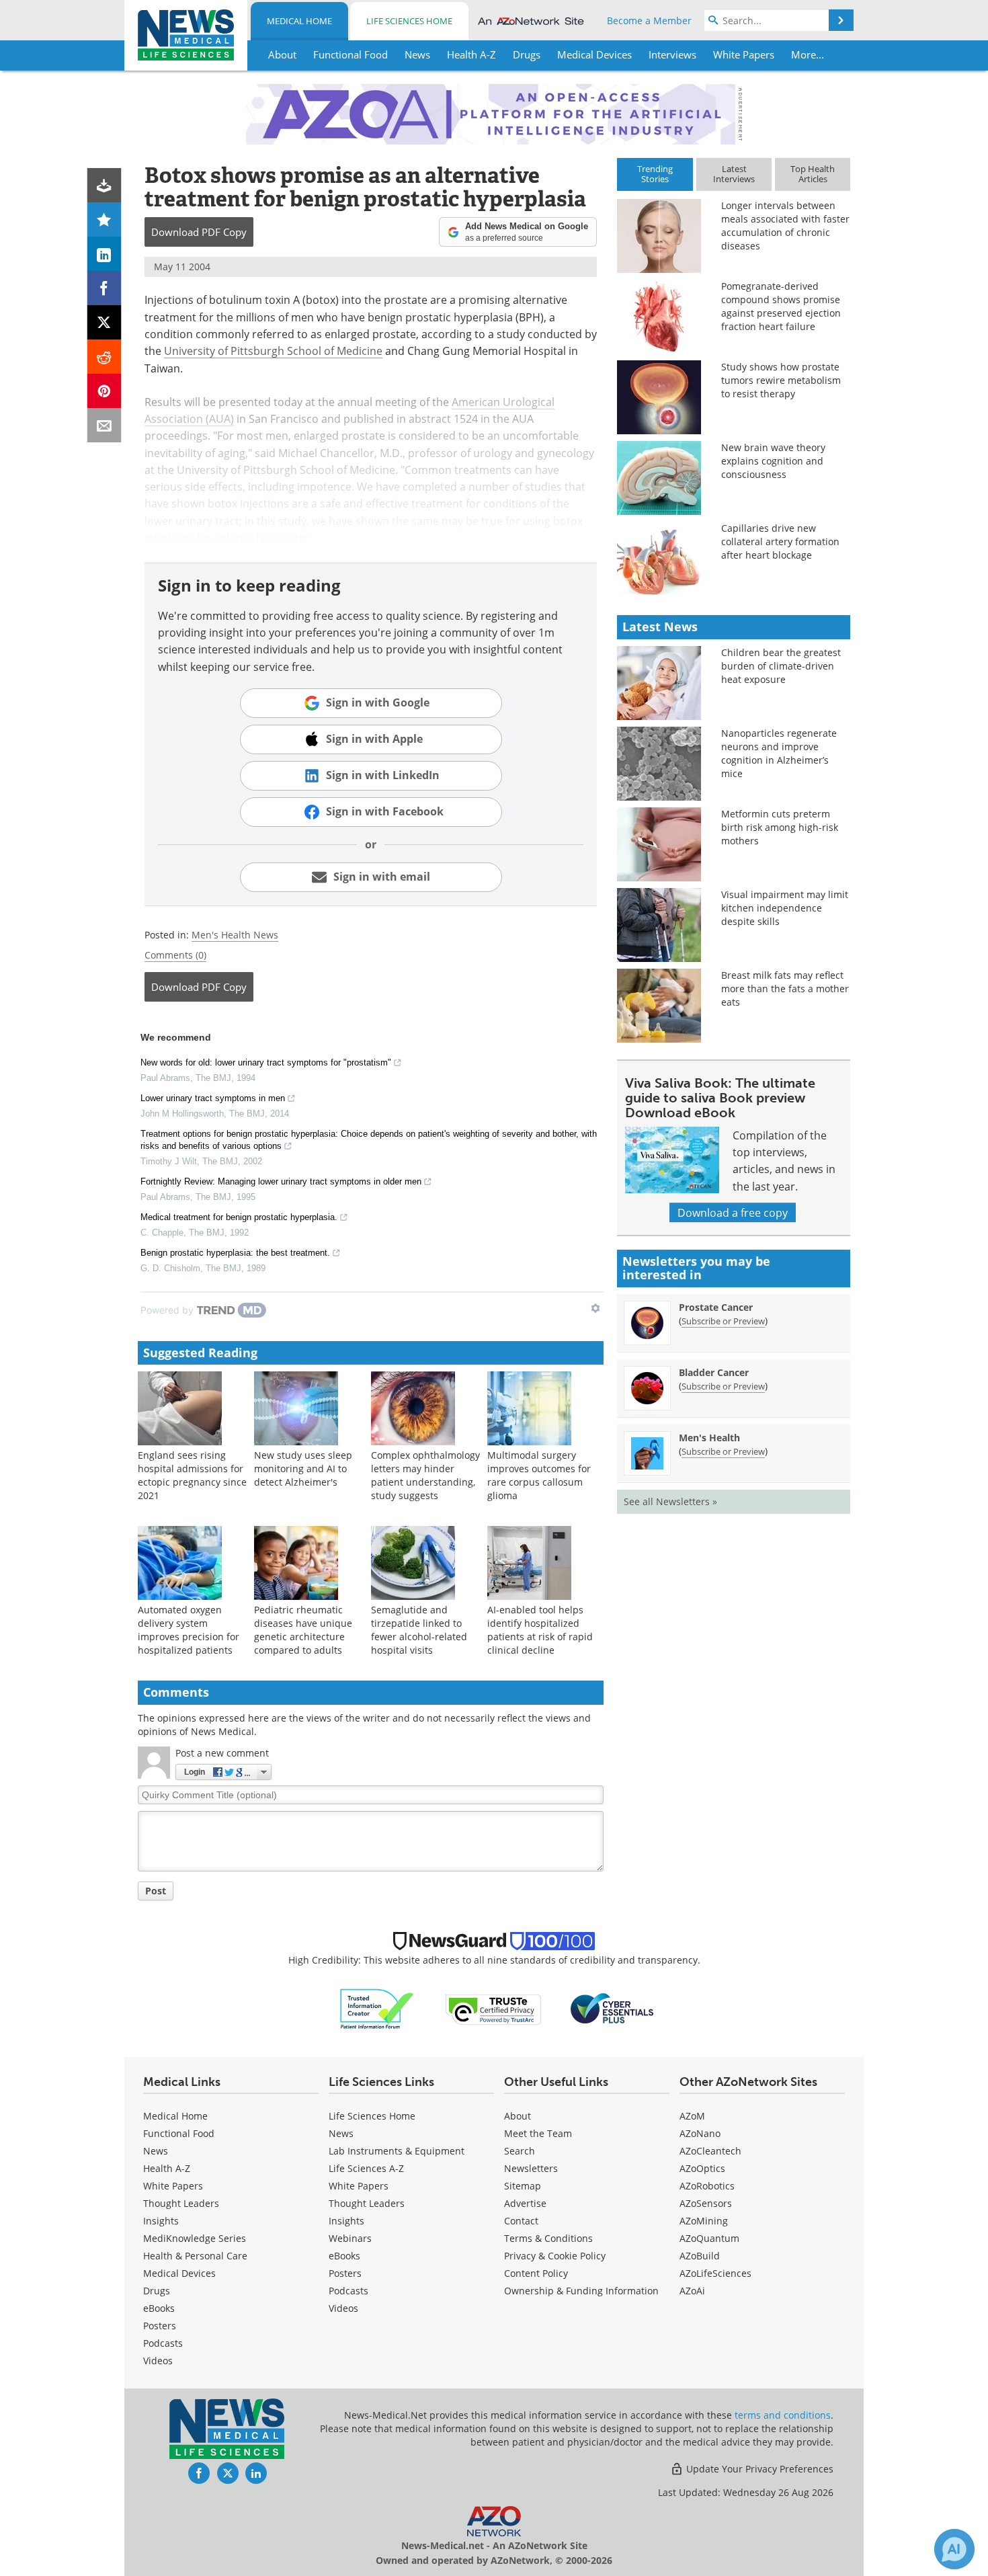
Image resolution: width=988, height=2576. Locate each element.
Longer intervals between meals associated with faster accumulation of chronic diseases (785, 226)
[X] (105, 322)
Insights (161, 2221)
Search (520, 2151)
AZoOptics (702, 2168)
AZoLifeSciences (715, 2273)
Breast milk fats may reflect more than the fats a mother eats (785, 989)
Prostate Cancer (716, 1307)
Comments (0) (175, 955)
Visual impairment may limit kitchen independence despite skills (785, 908)
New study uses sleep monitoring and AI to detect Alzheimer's (303, 1468)
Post (156, 1891)
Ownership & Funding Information (581, 2291)
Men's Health (709, 1438)
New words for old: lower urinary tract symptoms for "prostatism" (266, 1062)
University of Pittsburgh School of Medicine (273, 351)
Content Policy (536, 2273)
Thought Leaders (181, 2203)
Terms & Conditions (548, 2238)
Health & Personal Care (195, 2256)
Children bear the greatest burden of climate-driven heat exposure (781, 666)
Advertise (525, 2203)
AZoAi (692, 2291)
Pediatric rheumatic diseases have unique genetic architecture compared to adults (303, 1630)
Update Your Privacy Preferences (758, 2469)
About (518, 2116)
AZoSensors (706, 2203)
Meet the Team (538, 2133)
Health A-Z (167, 2168)
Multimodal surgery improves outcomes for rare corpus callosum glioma (539, 1475)
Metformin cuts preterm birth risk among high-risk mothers (780, 827)
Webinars (350, 2238)
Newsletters (531, 2168)
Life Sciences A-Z (366, 2168)
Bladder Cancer (714, 1372)
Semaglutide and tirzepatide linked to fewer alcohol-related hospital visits (419, 1630)
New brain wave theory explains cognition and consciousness (773, 461)
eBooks (159, 2308)
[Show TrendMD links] (595, 1308)
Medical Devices (179, 2273)
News (156, 2151)
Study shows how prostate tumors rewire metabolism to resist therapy (781, 380)
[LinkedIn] (105, 254)
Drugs (157, 2291)
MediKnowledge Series (195, 2238)
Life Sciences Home (409, 21)
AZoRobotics (707, 2186)
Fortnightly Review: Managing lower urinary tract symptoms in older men (281, 1181)
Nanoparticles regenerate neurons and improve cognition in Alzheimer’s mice (779, 753)
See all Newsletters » (670, 1501)
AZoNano (700, 2133)
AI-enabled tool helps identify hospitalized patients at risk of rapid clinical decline (540, 1630)
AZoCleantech (710, 2151)
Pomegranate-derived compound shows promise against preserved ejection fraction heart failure (781, 306)
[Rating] (105, 219)
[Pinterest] (105, 391)
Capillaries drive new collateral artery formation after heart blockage (780, 541)
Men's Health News (235, 935)
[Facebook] (105, 288)
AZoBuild (700, 2256)
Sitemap (523, 2186)
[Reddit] (105, 357)
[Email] (105, 425)
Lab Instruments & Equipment (397, 2151)
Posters (160, 2326)
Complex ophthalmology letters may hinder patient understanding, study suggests (425, 1475)
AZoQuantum (709, 2238)
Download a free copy (733, 1212)
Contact (521, 2221)
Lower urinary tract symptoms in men (213, 1098)
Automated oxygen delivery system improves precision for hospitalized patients (189, 1630)
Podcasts (163, 2343)
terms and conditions (783, 2415)
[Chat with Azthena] (954, 2549)
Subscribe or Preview (723, 1321)
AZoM (692, 2116)
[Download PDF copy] (105, 185)
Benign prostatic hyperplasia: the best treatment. (235, 1253)
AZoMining (704, 2221)
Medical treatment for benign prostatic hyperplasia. (239, 1217)
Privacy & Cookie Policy (555, 2256)
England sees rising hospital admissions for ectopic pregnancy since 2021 (192, 1475)
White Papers (173, 2186)
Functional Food (179, 2133)
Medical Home (299, 21)
